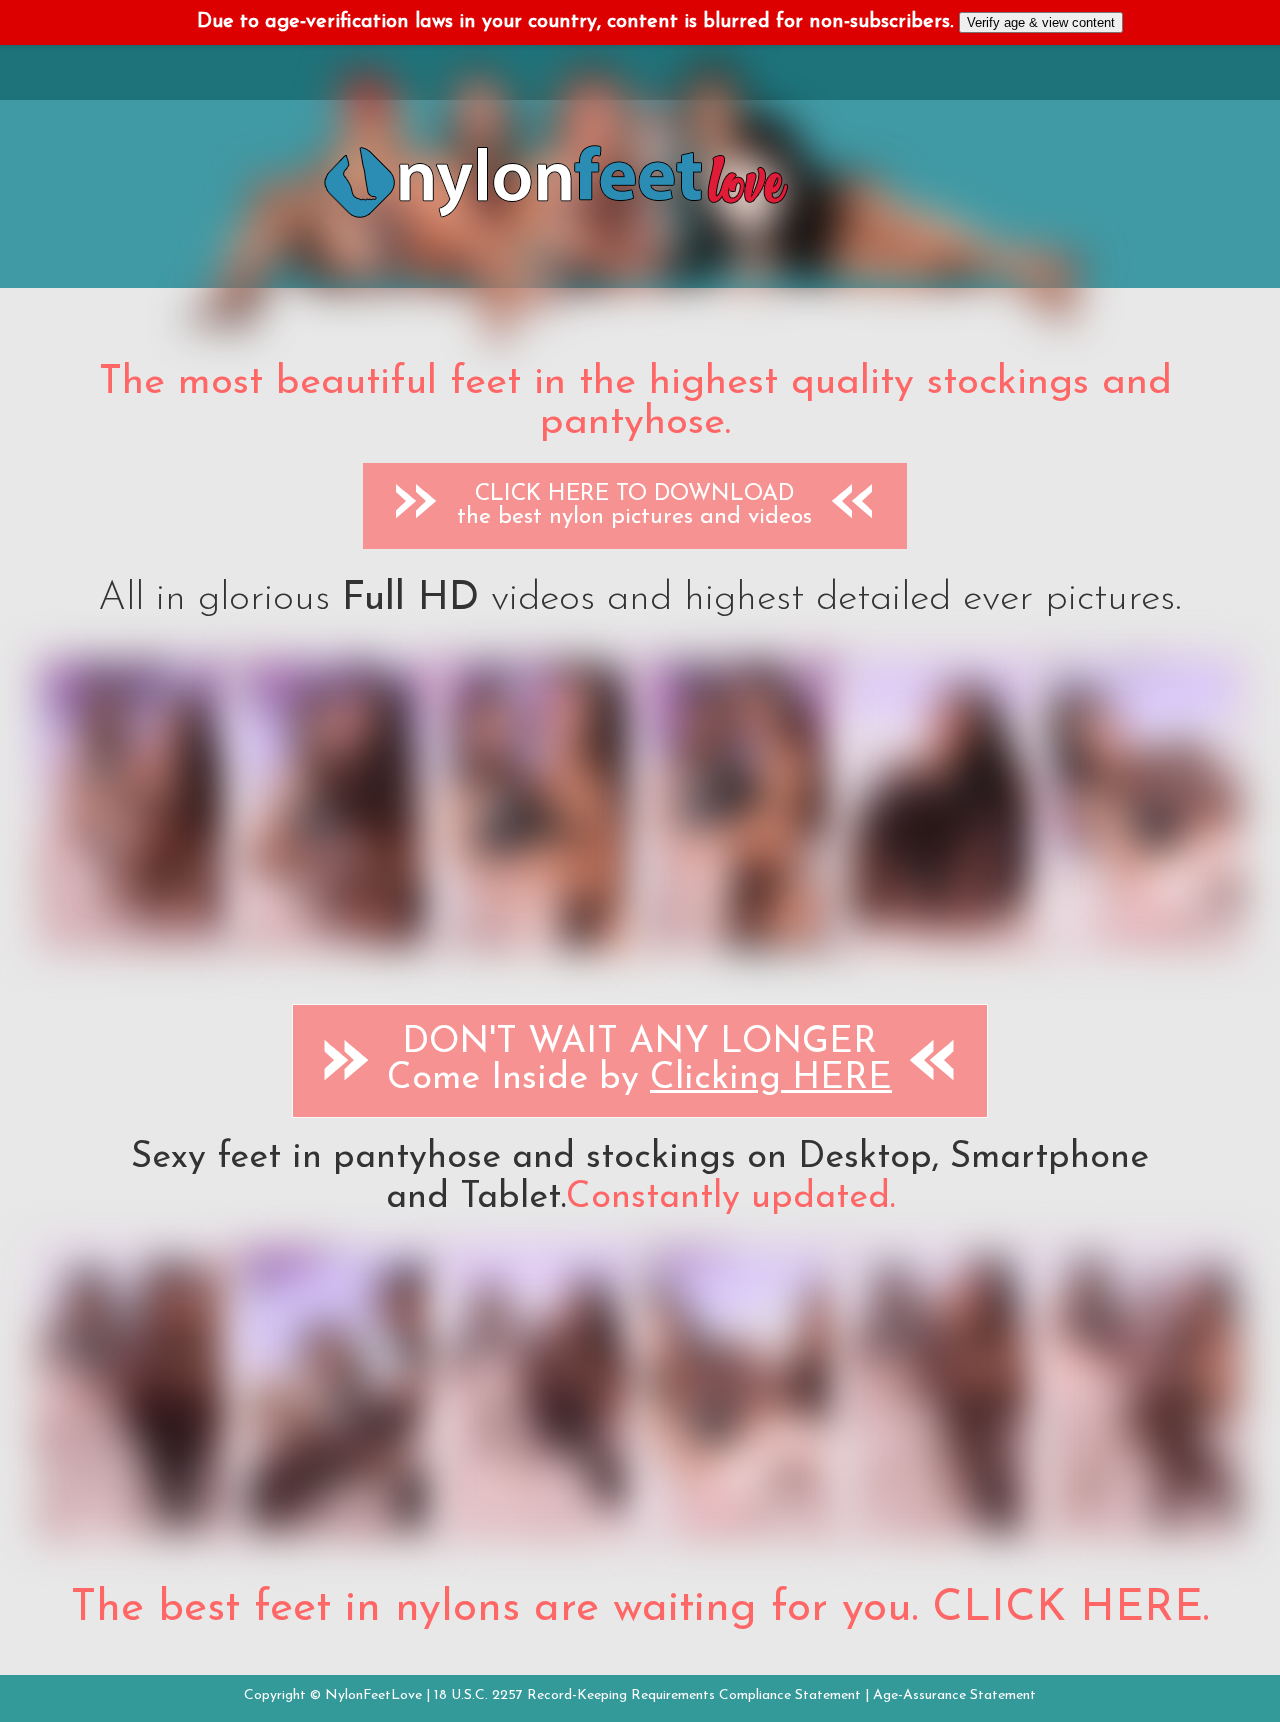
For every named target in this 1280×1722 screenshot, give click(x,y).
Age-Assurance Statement (954, 1695)
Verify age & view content (1041, 22)
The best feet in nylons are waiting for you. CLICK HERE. (640, 1609)
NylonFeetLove (373, 1695)
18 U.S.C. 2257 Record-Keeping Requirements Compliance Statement (647, 1695)
